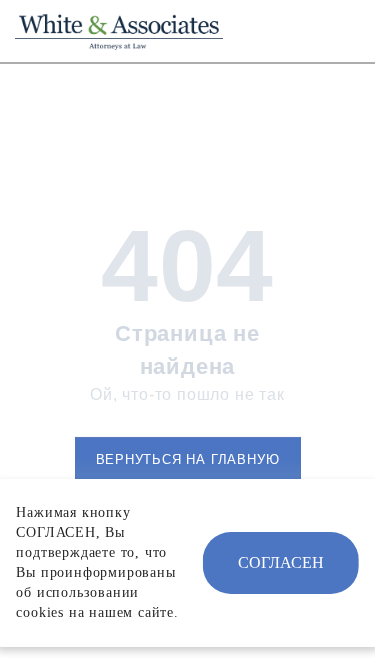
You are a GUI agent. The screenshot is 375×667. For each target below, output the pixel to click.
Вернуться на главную (188, 459)
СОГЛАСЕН (281, 562)
